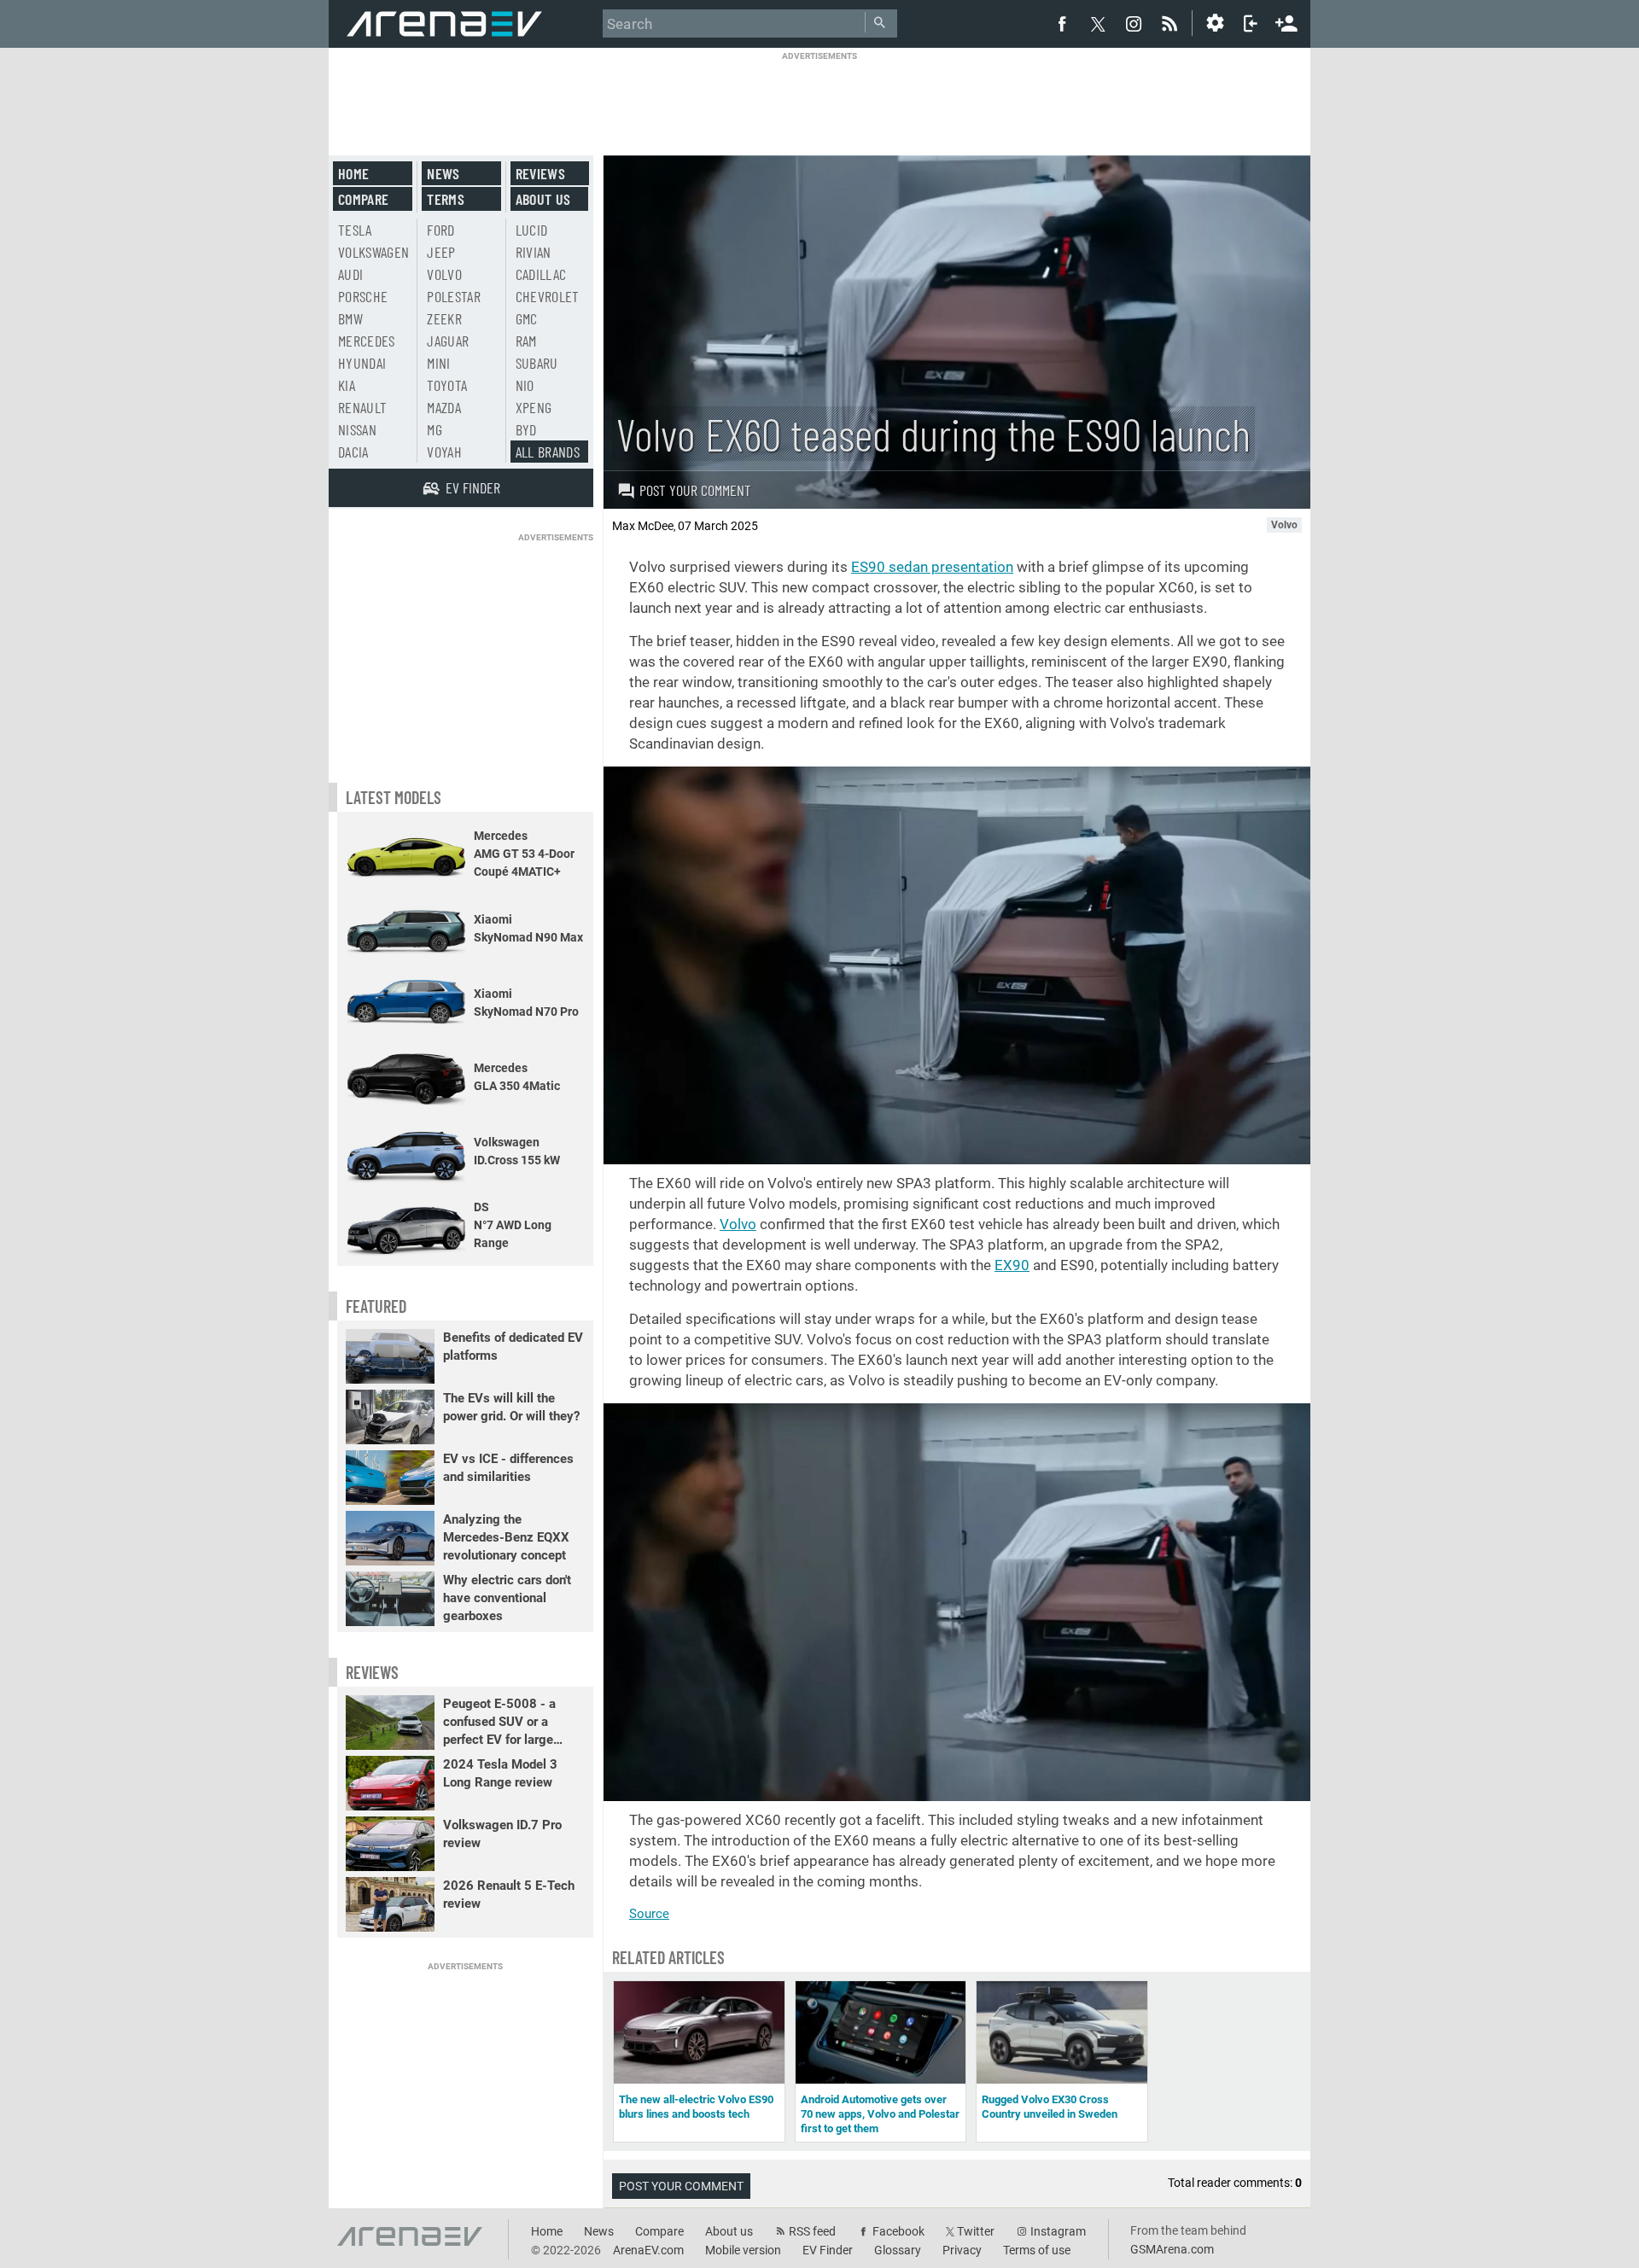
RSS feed (812, 2231)
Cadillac (541, 274)
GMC (527, 318)
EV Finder (828, 2250)
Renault (362, 407)
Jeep (441, 252)
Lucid (532, 230)
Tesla (355, 230)
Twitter (976, 2231)
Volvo (738, 1224)
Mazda (444, 407)
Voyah (444, 452)
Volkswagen (374, 252)
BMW (350, 318)
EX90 (1012, 1265)
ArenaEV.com (648, 2250)
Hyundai (362, 363)
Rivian (534, 252)
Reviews (540, 173)
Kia (347, 385)
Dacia (353, 452)
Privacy (962, 2250)
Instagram (1058, 2231)
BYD (526, 429)
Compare (363, 199)
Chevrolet (548, 296)
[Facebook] (1062, 23)
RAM (526, 341)
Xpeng (534, 407)
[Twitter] (1098, 24)
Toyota (447, 385)
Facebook (898, 2231)
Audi (350, 274)
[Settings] (1215, 23)
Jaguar (448, 341)
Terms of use (1037, 2250)
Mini (438, 363)
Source (649, 1914)
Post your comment (695, 490)
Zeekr (444, 318)
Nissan (357, 429)
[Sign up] (1286, 21)
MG (435, 429)
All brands (548, 452)
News (443, 173)
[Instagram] (1134, 23)
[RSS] (1172, 23)
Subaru (537, 363)
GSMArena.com (1172, 2249)
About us (543, 199)
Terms (446, 199)
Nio (525, 385)
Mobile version (743, 2250)
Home (353, 173)
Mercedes (367, 341)
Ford (440, 230)
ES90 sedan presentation (932, 567)
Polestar (454, 296)
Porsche (363, 296)
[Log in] (1251, 23)
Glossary (898, 2250)
